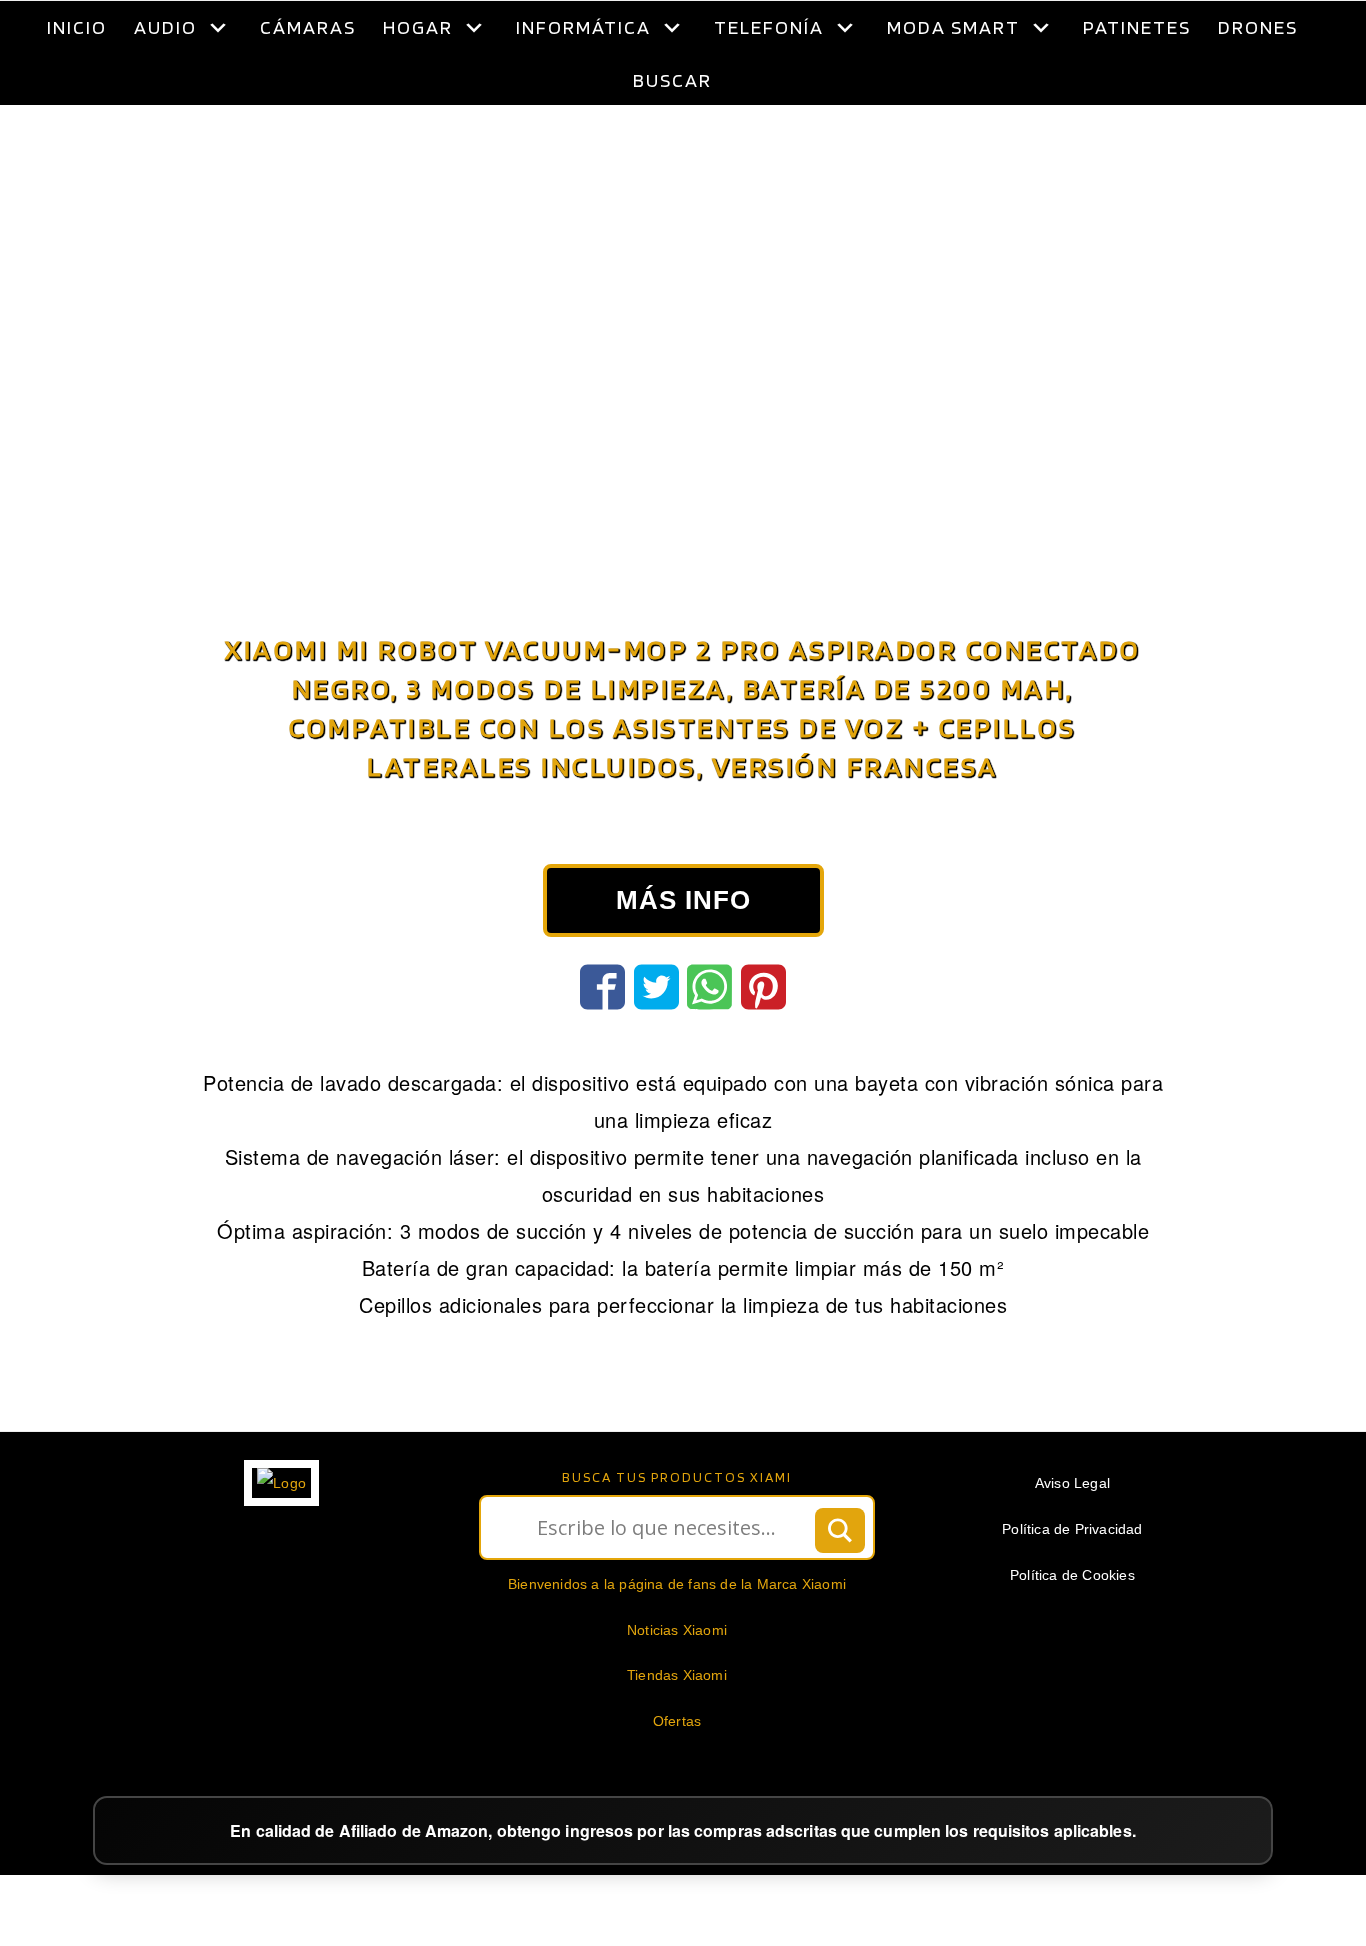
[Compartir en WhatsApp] (709, 1037)
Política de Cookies (1072, 1625)
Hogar (418, 27)
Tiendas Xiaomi (677, 1725)
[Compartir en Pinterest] (763, 1037)
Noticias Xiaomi (677, 1680)
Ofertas (677, 1771)
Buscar (672, 80)
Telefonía (769, 27)
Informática (583, 27)
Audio (165, 27)
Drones (1258, 27)
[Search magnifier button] (840, 1580)
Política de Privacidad (1072, 1579)
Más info (683, 950)
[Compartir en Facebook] (602, 1037)
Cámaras (308, 27)
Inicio (77, 27)
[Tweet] (656, 1037)
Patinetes (1137, 27)
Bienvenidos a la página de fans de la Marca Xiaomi (677, 1634)
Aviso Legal (1072, 1533)
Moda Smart (953, 27)
